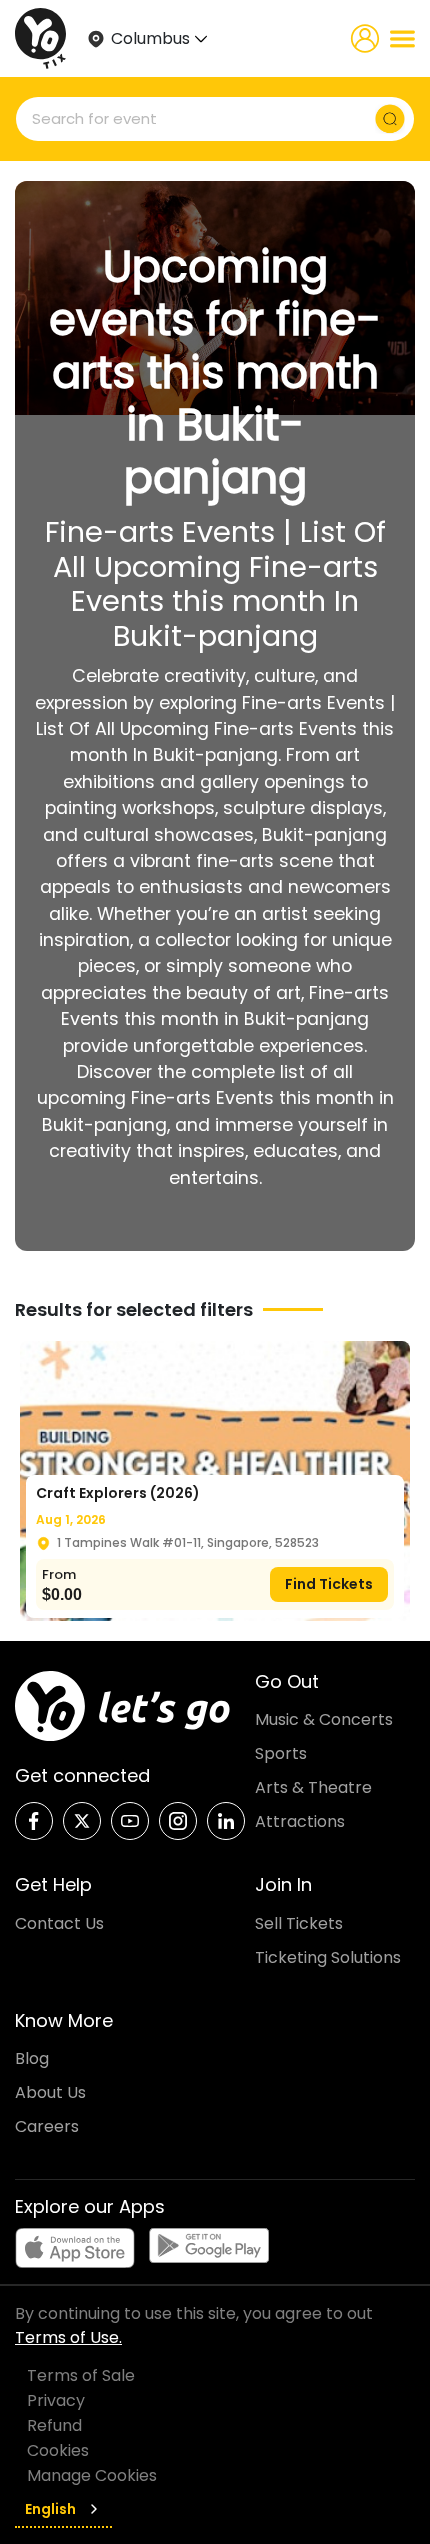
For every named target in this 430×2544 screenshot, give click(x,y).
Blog (32, 2058)
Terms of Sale (81, 2375)
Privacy (56, 2400)
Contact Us (59, 1923)
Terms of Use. (68, 2337)
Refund (54, 2425)
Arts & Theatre (313, 1787)
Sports (281, 1753)
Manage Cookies (92, 2475)
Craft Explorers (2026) (118, 1493)
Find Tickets (329, 1584)
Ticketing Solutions (328, 1957)
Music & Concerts (324, 1719)
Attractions (300, 1821)
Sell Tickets (299, 1923)
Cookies (58, 2450)
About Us (50, 2092)
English (50, 2509)
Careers (47, 2126)
